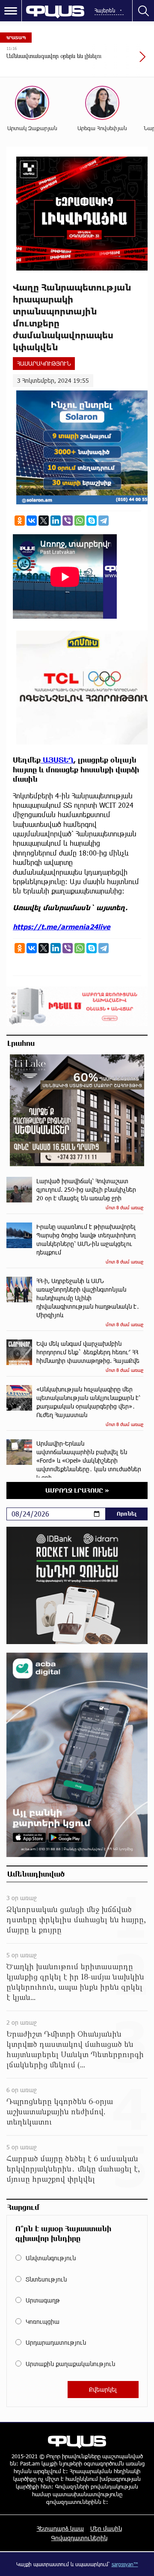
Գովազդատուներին (79, 2538)
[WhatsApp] (80, 521)
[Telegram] (104, 521)
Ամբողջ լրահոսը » (77, 1490)
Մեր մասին (106, 2528)
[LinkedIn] (56, 521)
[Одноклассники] (20, 521)
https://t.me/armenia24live (62, 927)
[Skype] (92, 521)
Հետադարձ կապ (60, 2528)
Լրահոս (21, 1043)
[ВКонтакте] (32, 521)
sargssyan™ (125, 2564)
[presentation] (122, 61)
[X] (44, 521)
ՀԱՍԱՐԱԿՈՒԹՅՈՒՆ (44, 363)
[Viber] (68, 521)
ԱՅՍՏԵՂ (57, 760)
